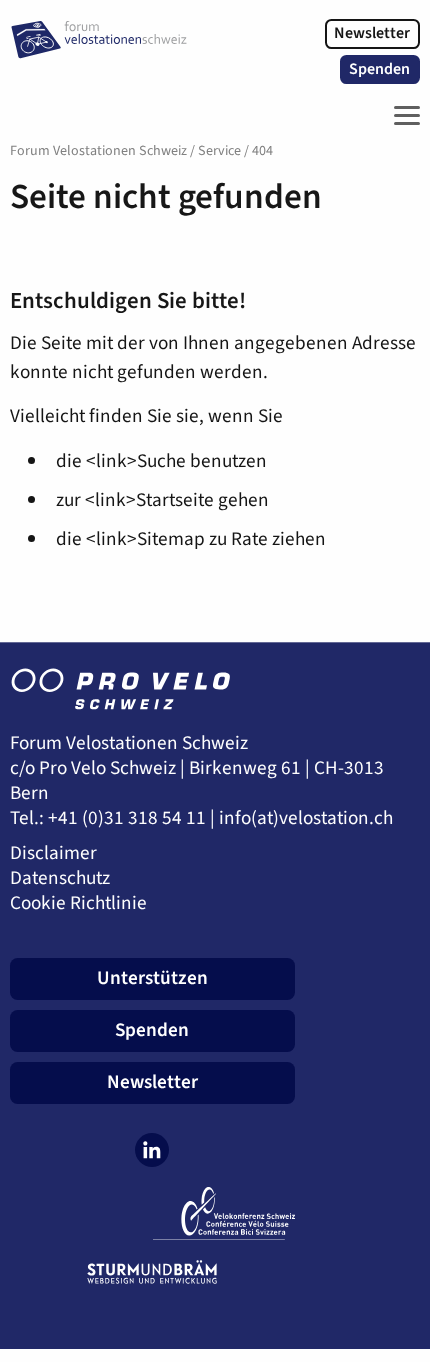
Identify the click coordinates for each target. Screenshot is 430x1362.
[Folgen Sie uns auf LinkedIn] (152, 1150)
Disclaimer (53, 853)
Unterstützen (152, 978)
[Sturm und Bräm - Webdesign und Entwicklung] (152, 1272)
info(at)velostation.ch (306, 818)
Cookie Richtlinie (78, 903)
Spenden (379, 69)
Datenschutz (60, 878)
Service (219, 151)
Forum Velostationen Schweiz (98, 151)
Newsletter (372, 33)
